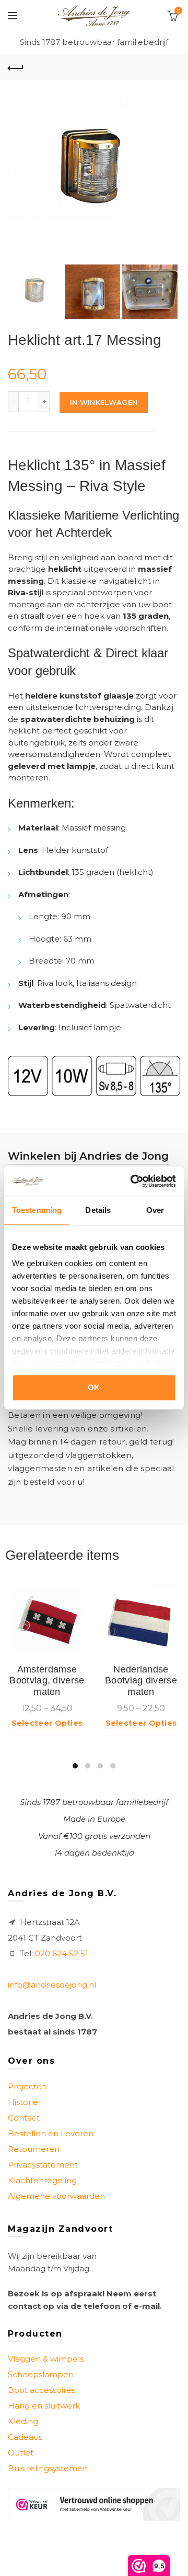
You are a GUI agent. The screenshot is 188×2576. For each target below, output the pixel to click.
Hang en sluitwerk (44, 2406)
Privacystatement (43, 2165)
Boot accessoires (42, 2390)
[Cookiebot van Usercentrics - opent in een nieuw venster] (133, 1181)
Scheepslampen (41, 2374)
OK (94, 1387)
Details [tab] (98, 1210)
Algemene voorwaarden (56, 2196)
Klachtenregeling (42, 2180)
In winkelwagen (104, 402)
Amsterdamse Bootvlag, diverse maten (47, 1681)
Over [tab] (155, 1210)
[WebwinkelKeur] (94, 2504)
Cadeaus (25, 2437)
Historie (23, 2102)
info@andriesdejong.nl (52, 1985)
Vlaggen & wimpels (46, 2359)
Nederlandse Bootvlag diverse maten (141, 1681)
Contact (24, 2118)
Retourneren (34, 2149)
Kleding (23, 2421)
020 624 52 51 (62, 1953)
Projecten (27, 2086)
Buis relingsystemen (48, 2468)
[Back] (16, 67)
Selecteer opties (47, 1723)
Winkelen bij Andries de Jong (88, 1156)
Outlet (21, 2453)
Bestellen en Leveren (51, 2133)
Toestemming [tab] (37, 1210)
